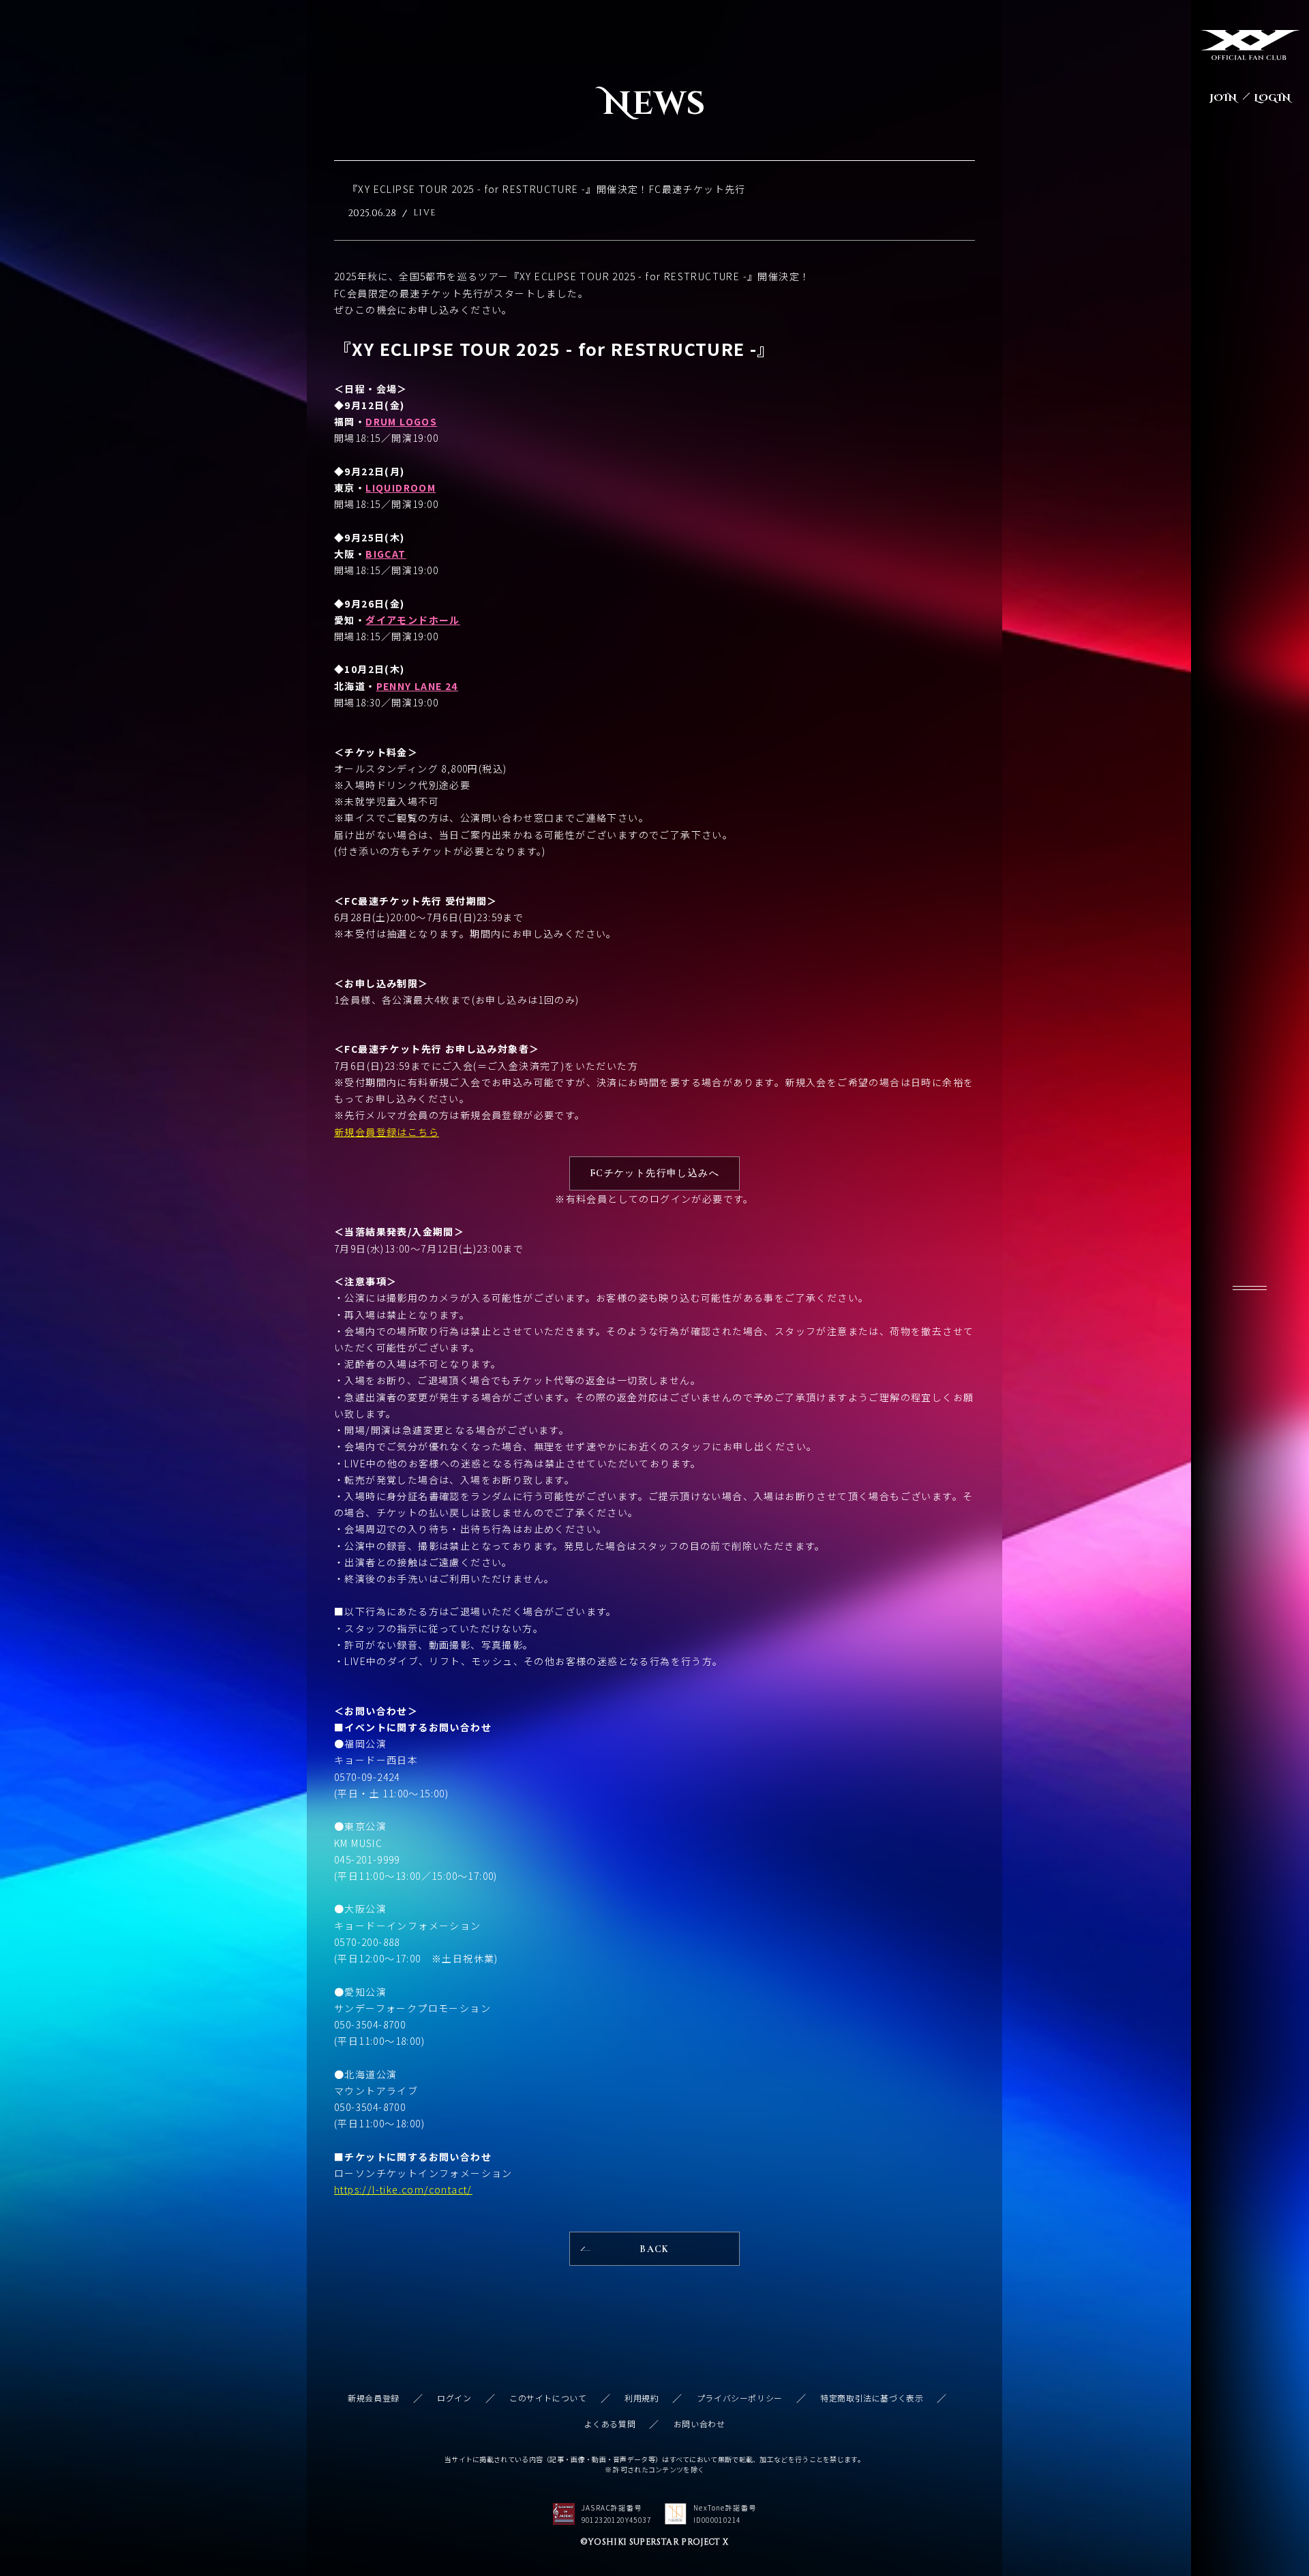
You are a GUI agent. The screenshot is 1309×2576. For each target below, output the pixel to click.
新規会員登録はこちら (387, 1132)
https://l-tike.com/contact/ (403, 2189)
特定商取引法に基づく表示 (872, 2398)
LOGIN (1272, 98)
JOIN (1223, 98)
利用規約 (642, 2398)
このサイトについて (548, 2398)
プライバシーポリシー (740, 2398)
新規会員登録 (374, 2398)
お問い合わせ (699, 2424)
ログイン (454, 2398)
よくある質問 (610, 2424)
